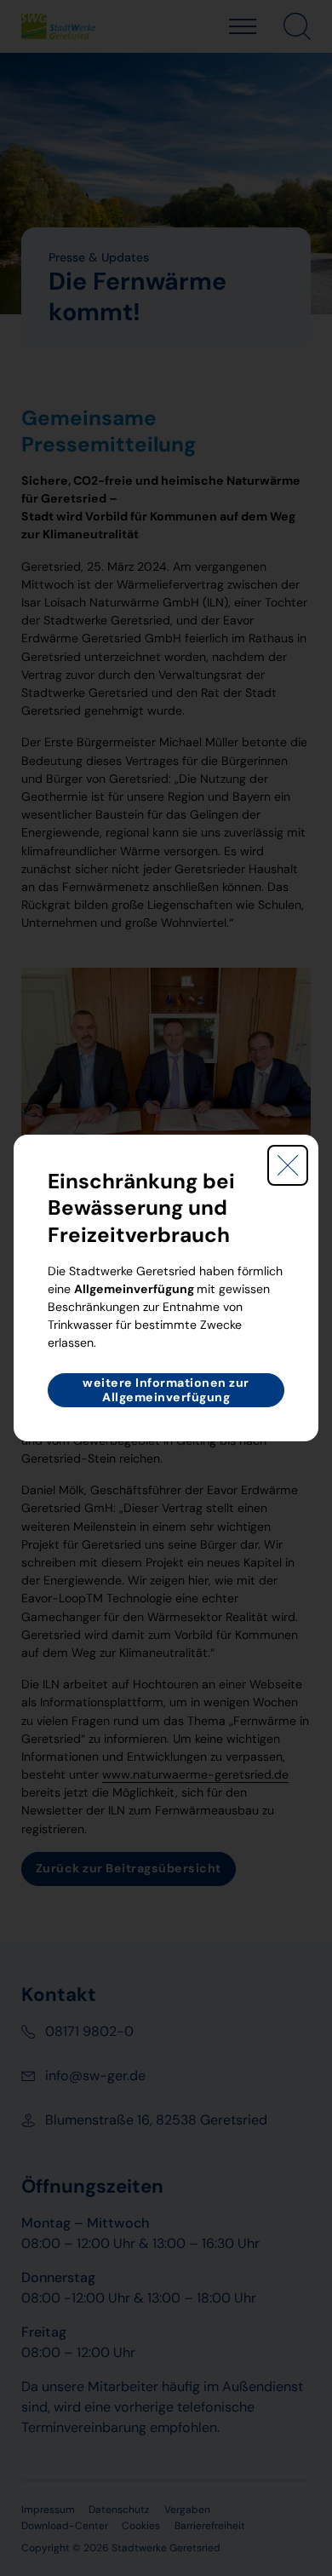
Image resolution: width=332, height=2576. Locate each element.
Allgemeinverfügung (134, 1289)
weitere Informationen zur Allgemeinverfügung (166, 1390)
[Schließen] (288, 1165)
